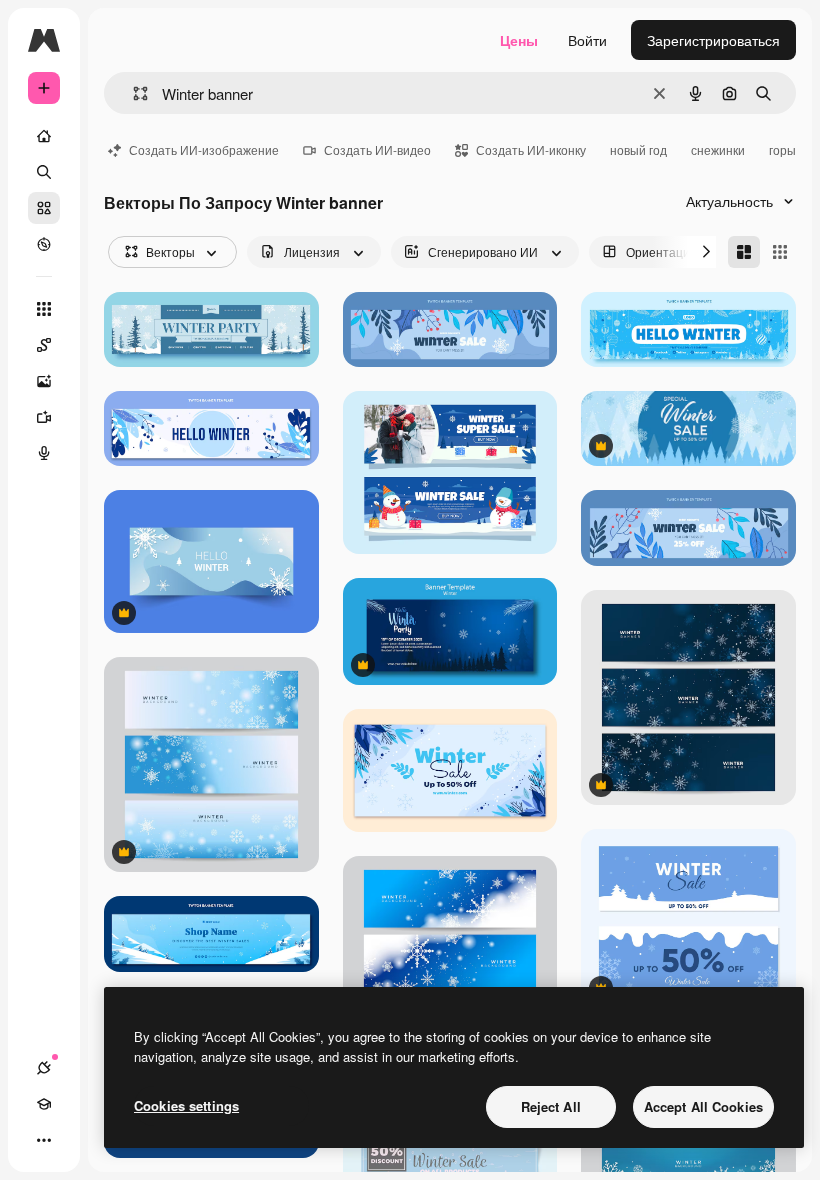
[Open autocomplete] (132, 93)
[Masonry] (744, 252)
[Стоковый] (44, 208)
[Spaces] (44, 345)
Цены (519, 40)
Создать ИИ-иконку (531, 149)
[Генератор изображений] (44, 381)
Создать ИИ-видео (377, 149)
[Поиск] (44, 172)
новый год (638, 149)
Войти (587, 40)
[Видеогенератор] (44, 417)
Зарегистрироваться (713, 40)
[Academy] (44, 1104)
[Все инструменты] (44, 309)
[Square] (780, 252)
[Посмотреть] (44, 244)
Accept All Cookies (703, 1106)
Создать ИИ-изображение (204, 149)
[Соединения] (44, 1068)
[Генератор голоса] (44, 453)
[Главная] (44, 136)
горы (782, 149)
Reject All (551, 1106)
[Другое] (44, 1140)
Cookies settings (186, 1105)
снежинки (718, 149)
